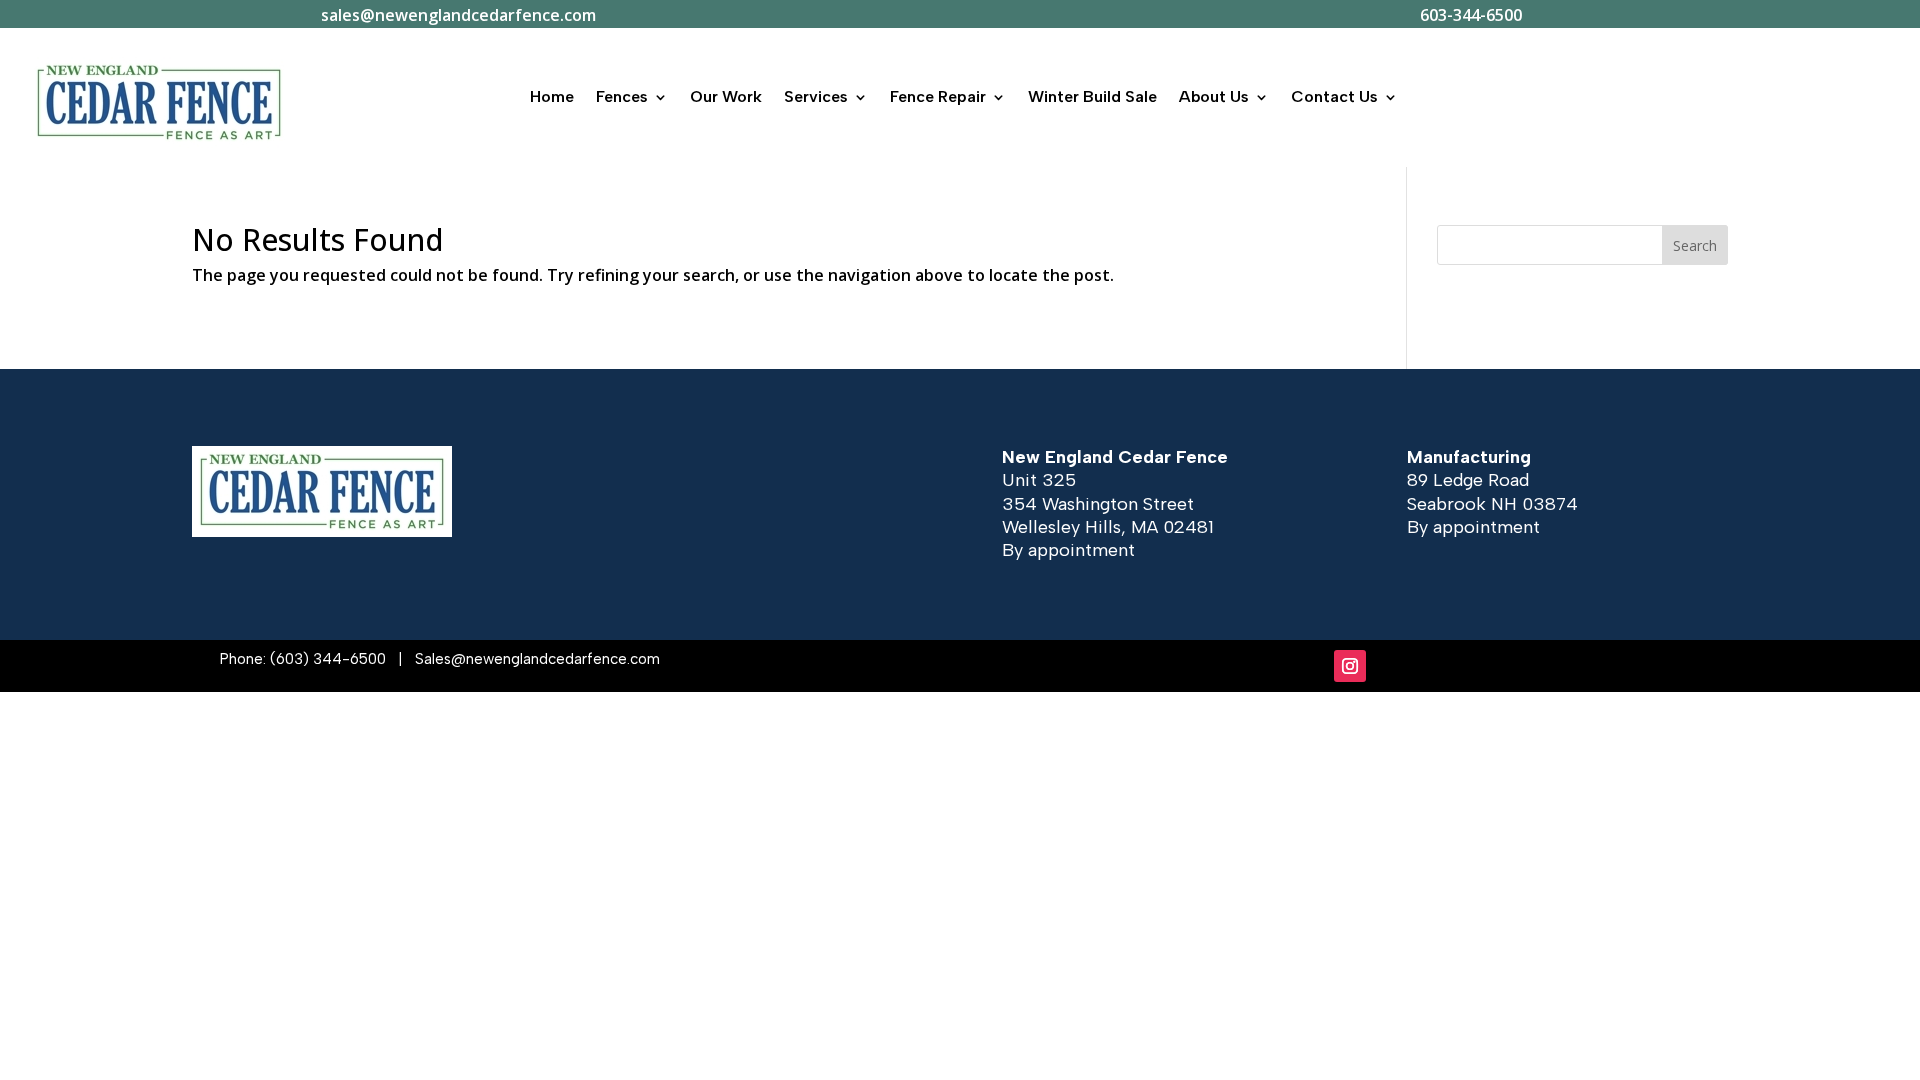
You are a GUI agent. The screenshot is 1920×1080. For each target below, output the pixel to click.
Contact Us (1334, 96)
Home (552, 96)
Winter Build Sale (1092, 96)
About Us (1214, 96)
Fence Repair (938, 96)
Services (816, 96)
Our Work (726, 96)
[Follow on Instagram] (1350, 666)
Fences (622, 96)
